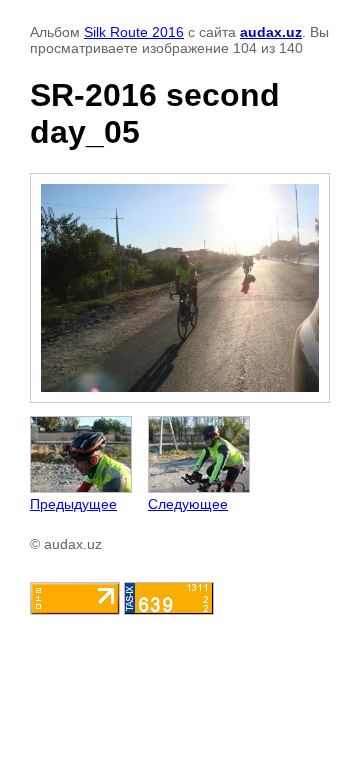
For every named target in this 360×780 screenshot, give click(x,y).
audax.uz (271, 32)
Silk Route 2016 (134, 32)
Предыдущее (73, 504)
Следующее (188, 504)
